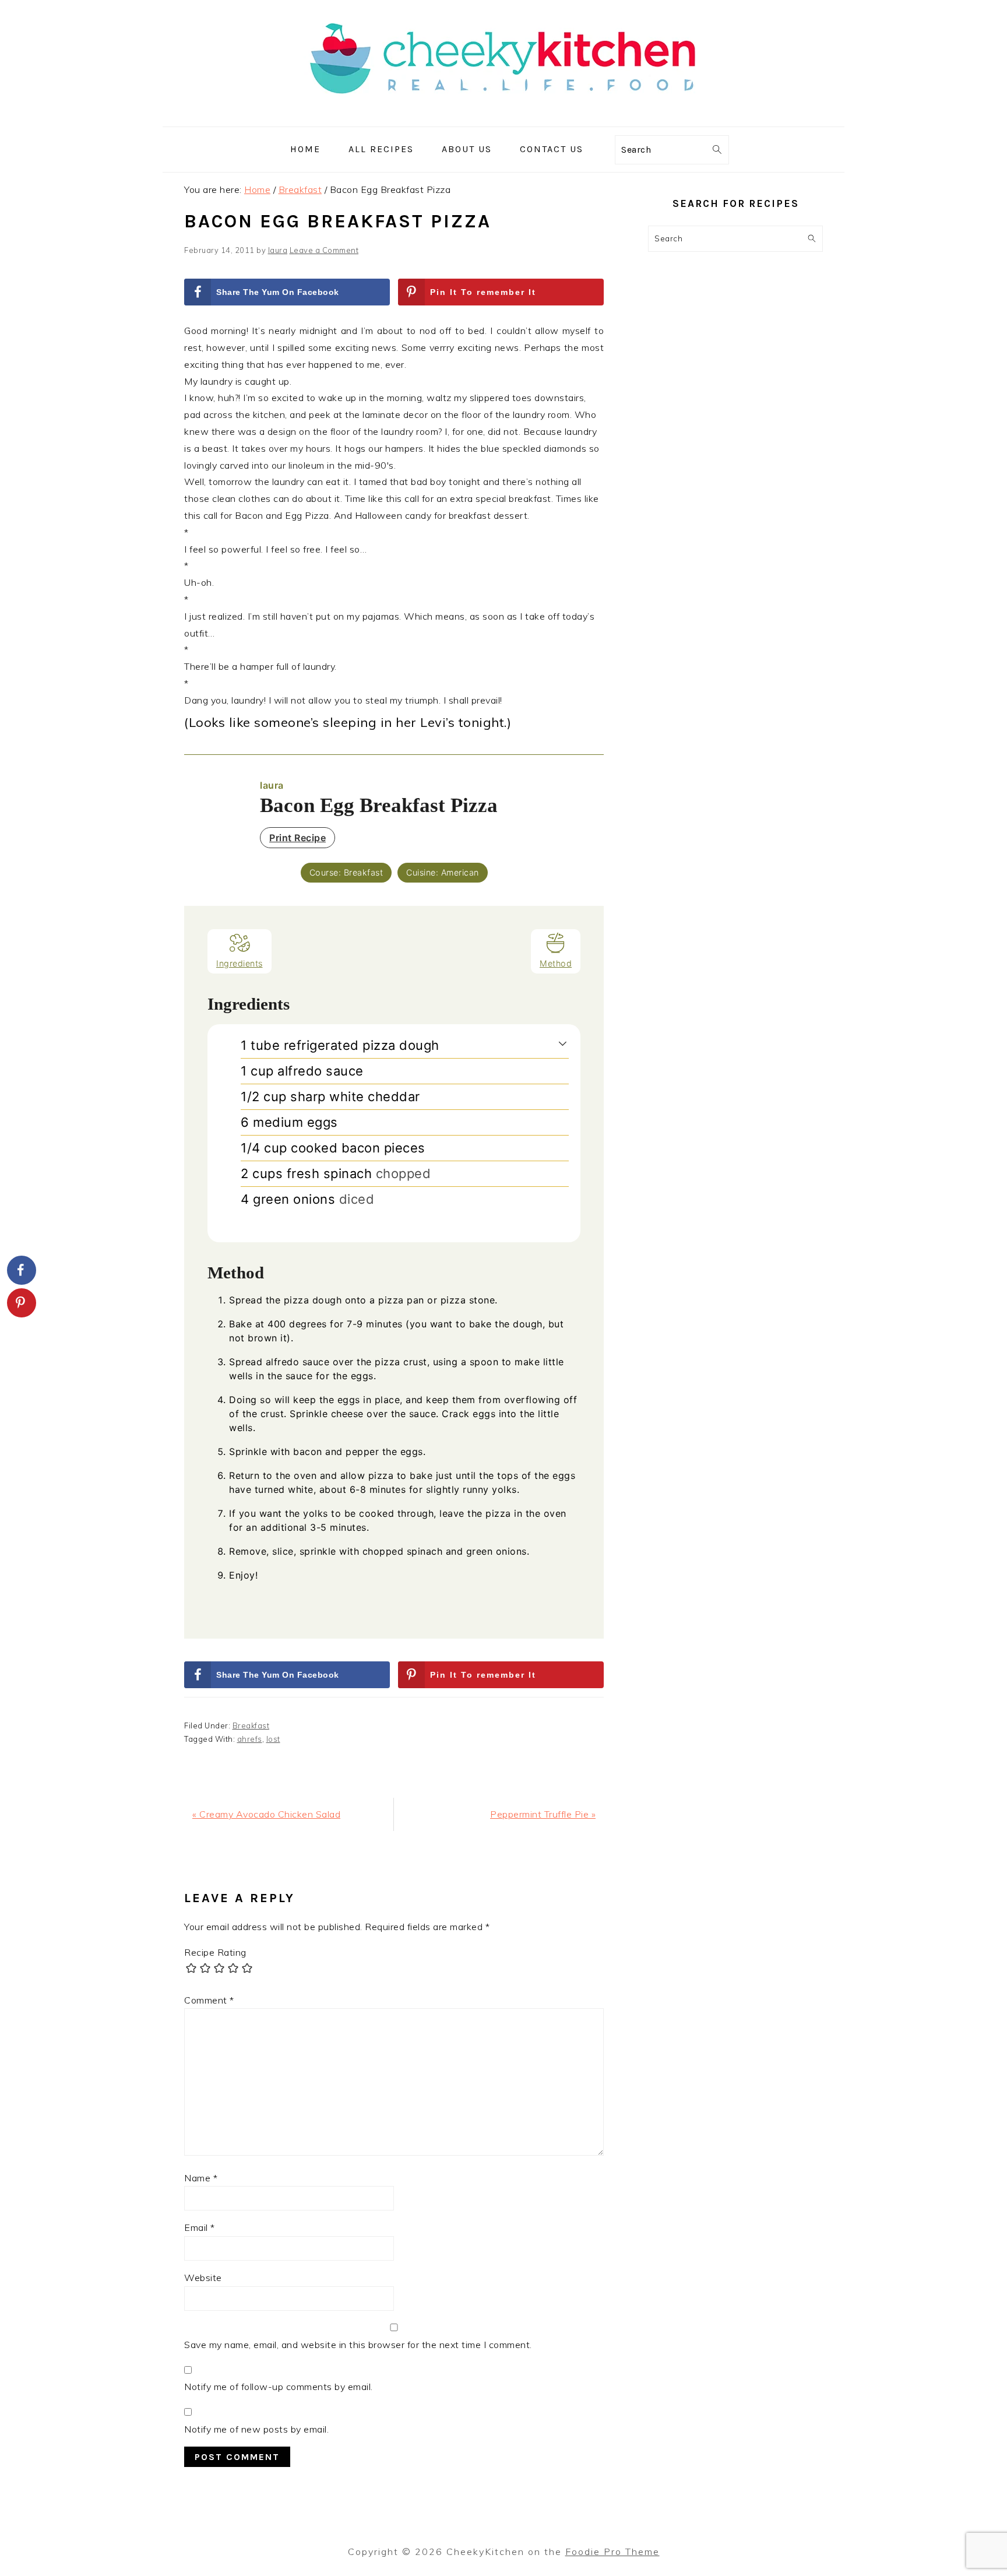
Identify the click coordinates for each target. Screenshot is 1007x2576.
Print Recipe (297, 838)
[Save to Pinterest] (22, 1303)
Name (201, 2178)
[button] (563, 1043)
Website (203, 2278)
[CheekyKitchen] (503, 118)
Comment (209, 2000)
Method (556, 963)
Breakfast (251, 1725)
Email (200, 2227)
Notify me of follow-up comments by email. (279, 2387)
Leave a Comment (324, 250)
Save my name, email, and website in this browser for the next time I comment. (358, 2345)
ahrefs (250, 1739)
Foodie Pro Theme (612, 2552)
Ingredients (240, 963)
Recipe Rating (215, 1952)
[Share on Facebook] (22, 1270)
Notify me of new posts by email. (256, 2429)
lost (273, 1739)
